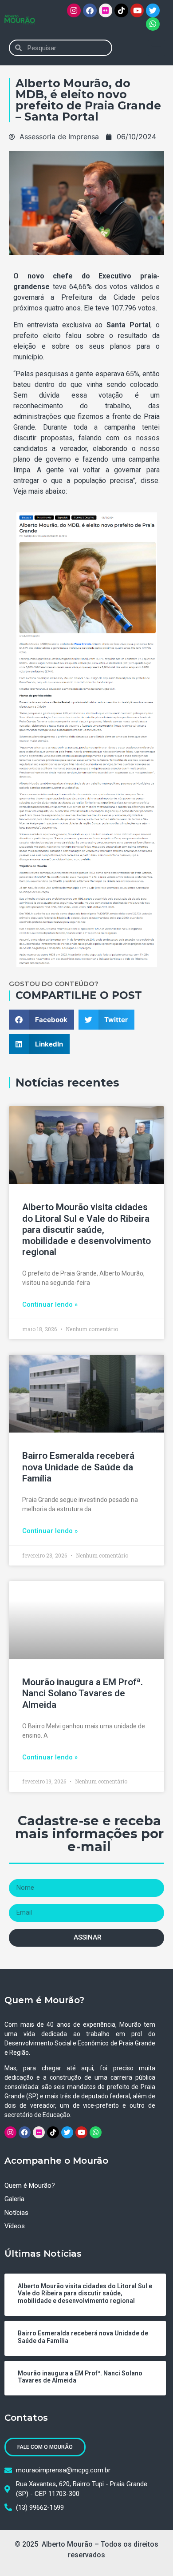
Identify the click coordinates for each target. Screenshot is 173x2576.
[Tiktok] (121, 10)
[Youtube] (137, 10)
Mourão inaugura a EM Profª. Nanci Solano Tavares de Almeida (83, 1693)
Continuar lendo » (50, 1304)
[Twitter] (153, 10)
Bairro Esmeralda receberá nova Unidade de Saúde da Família (78, 1467)
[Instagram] (74, 10)
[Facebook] (90, 10)
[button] (157, 48)
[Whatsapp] (153, 24)
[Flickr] (106, 10)
